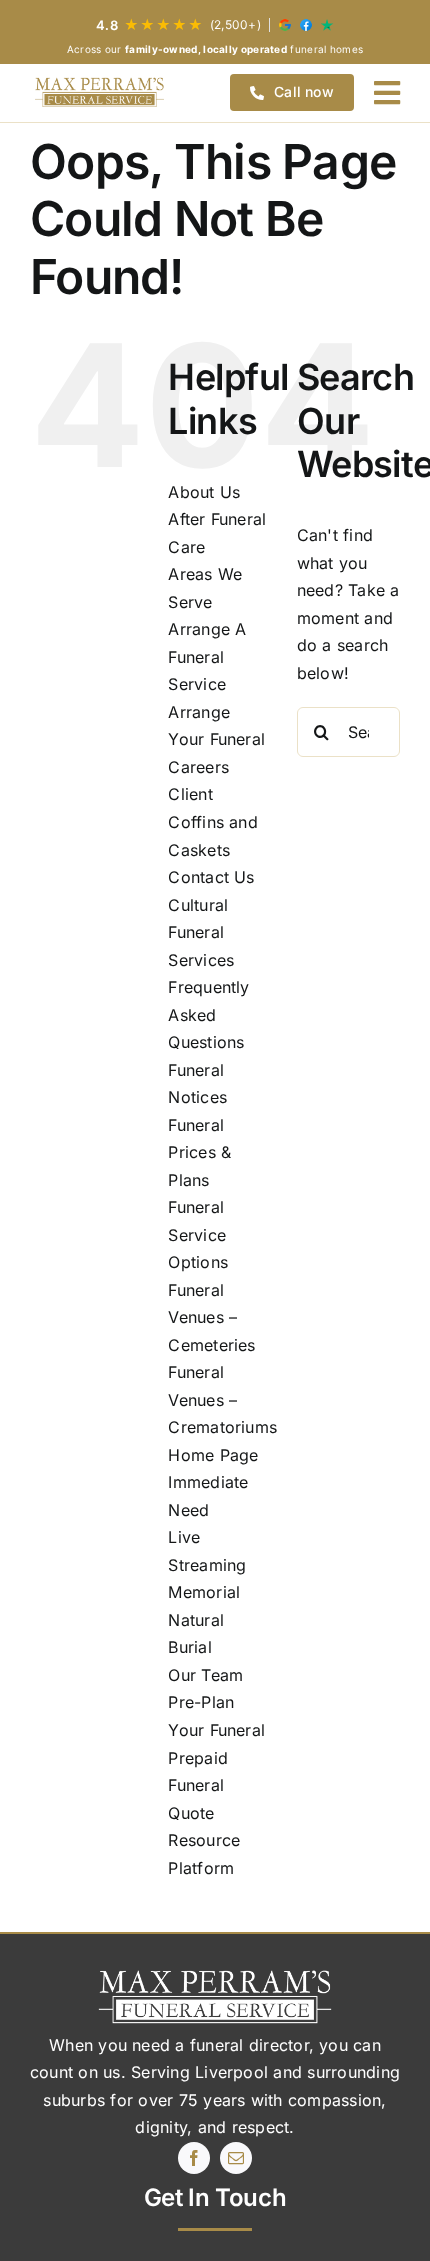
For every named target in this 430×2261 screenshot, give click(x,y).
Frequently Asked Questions (208, 1014)
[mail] (236, 2158)
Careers (198, 767)
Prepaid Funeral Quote (198, 1785)
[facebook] (194, 2158)
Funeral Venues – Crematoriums (222, 1399)
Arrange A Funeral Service (207, 656)
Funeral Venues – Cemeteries (211, 1317)
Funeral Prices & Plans (199, 1152)
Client (190, 794)
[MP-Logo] (99, 93)
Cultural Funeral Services (201, 932)
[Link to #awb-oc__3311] (387, 93)
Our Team (205, 1675)
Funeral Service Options (198, 1234)
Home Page (213, 1455)
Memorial (204, 1592)
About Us (204, 492)
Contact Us (211, 877)
